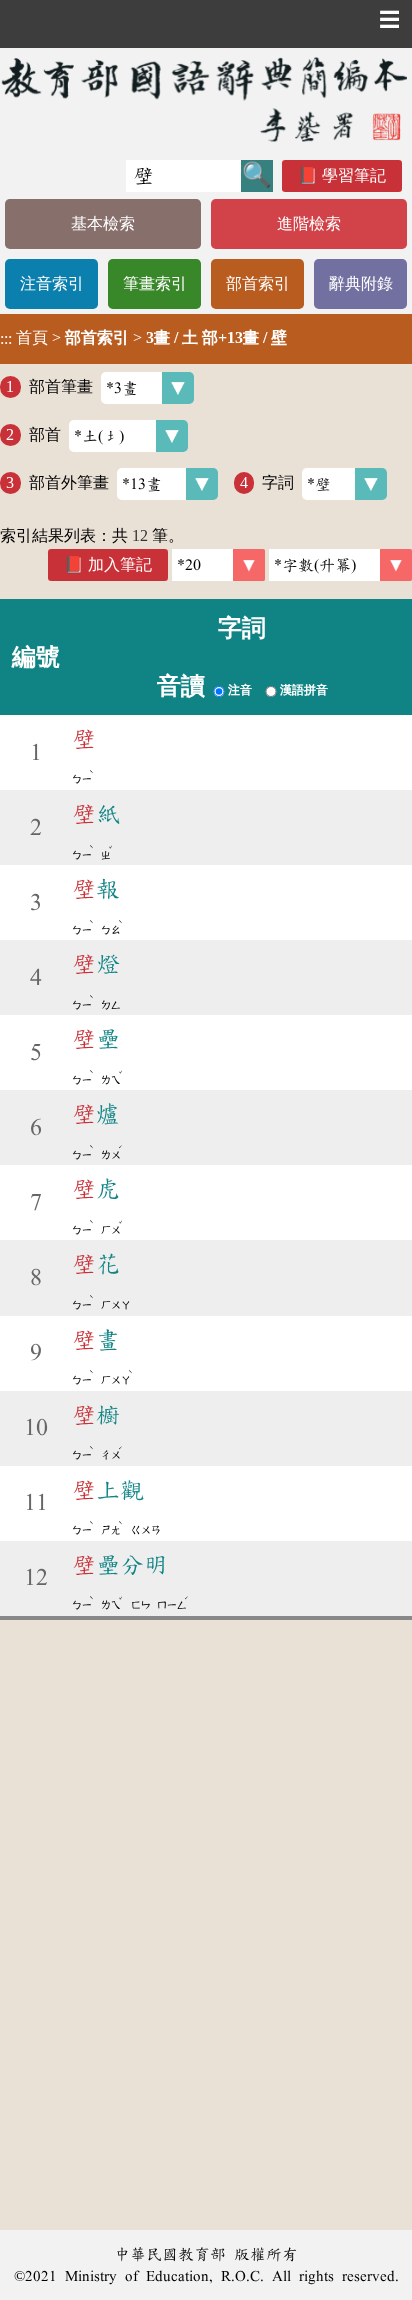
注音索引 (52, 283)
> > (143, 338)
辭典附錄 (361, 283)
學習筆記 (354, 175)
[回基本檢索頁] (206, 99)
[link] (340, 565)
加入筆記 (120, 564)
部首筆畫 (61, 386)
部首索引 (258, 283)
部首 (45, 434)
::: (6, 338)
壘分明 (120, 1565)
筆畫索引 (155, 283)
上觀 (108, 1490)
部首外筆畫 (69, 482)
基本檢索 (103, 223)
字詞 (278, 482)
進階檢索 (309, 223)
